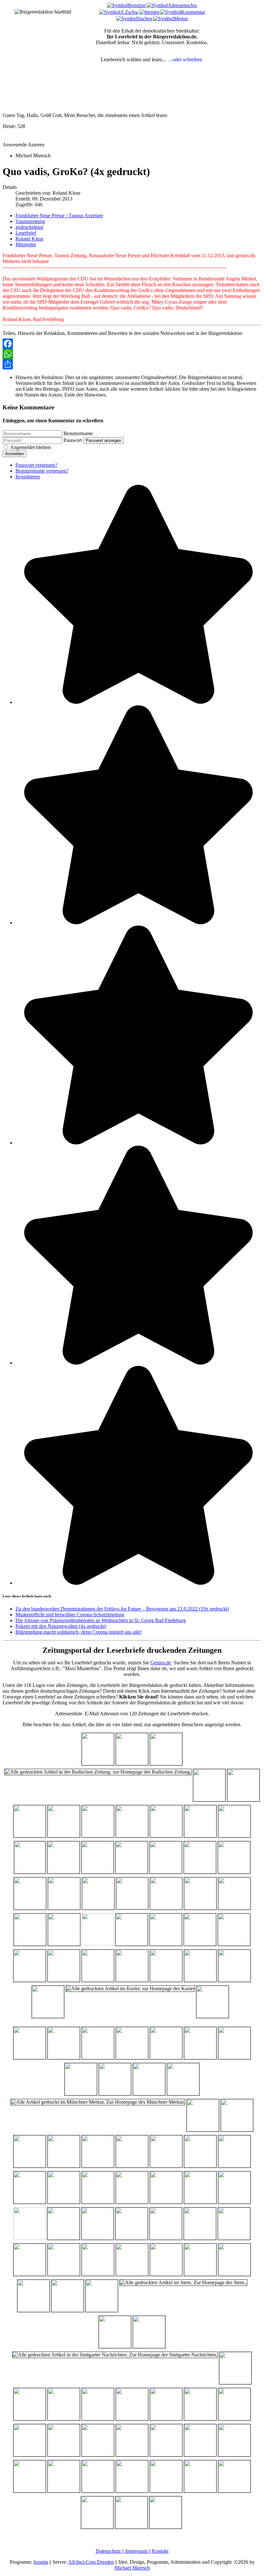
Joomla (41, 2562)
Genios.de (161, 1663)
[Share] (132, 364)
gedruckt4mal (29, 227)
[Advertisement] (43, 98)
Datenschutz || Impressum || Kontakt (132, 2551)
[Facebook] (132, 344)
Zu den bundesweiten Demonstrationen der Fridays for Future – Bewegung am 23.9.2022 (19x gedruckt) (122, 1609)
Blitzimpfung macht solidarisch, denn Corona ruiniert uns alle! (79, 1632)
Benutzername (78, 433)
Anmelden (14, 454)
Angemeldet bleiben (30, 447)
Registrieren (28, 477)
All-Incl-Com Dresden (91, 2562)
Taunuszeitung (30, 221)
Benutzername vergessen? (42, 471)
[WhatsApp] (132, 354)
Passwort (73, 440)
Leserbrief (26, 233)
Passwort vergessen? (36, 465)
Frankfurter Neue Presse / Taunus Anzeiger (59, 215)
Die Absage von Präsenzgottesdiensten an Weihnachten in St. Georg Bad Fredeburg (101, 1620)
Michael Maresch (132, 2568)
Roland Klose (29, 239)
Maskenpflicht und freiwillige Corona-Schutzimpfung (70, 1615)
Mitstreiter (26, 245)
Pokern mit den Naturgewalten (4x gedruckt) (61, 1626)
